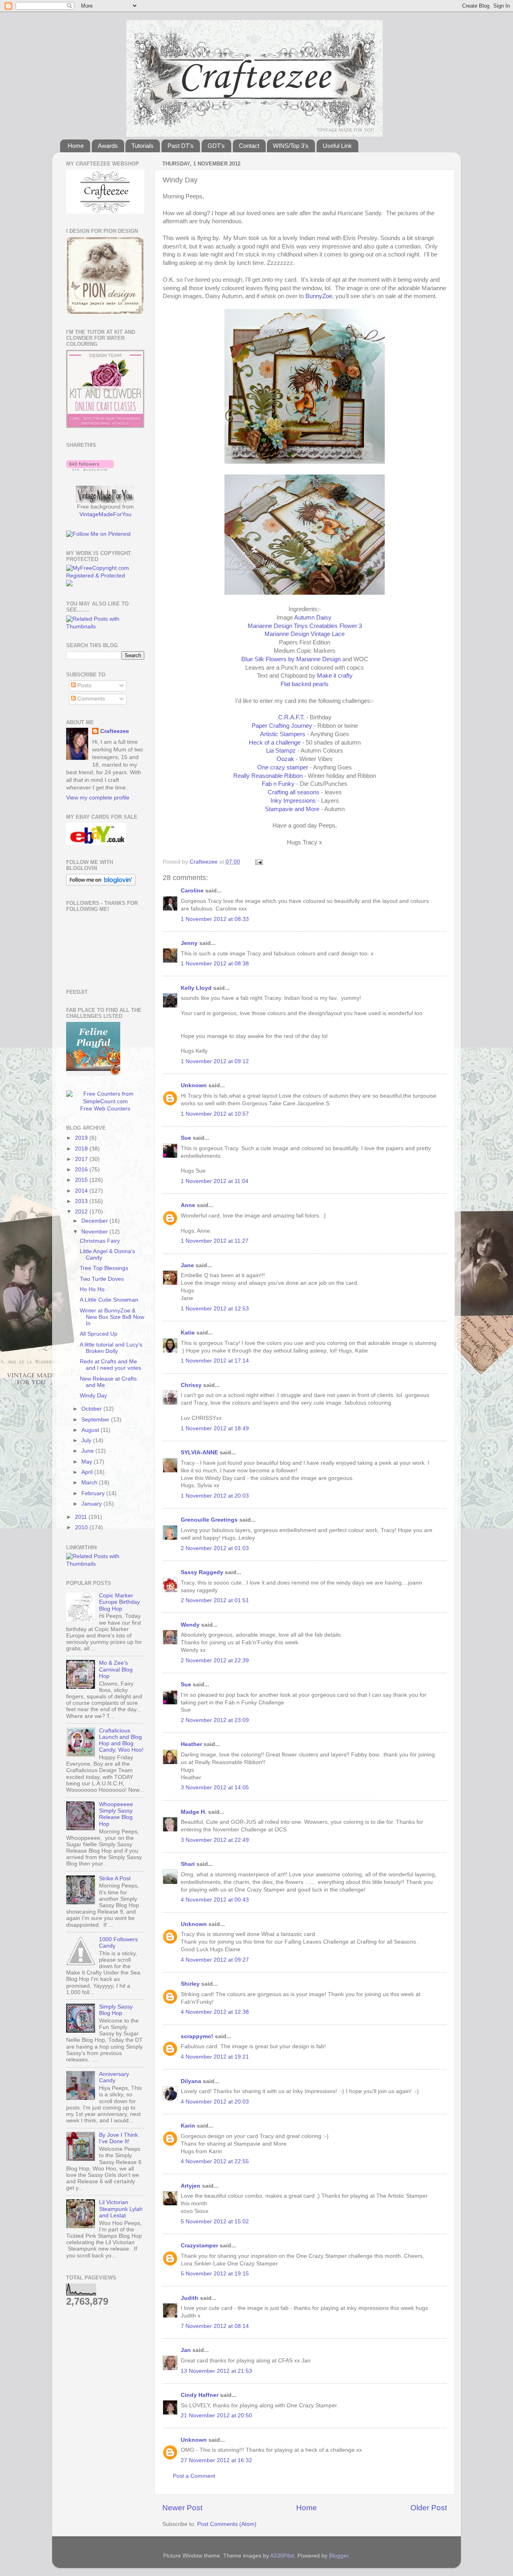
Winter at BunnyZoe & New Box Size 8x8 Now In (112, 1317)
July (87, 1440)
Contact (249, 146)
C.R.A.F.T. (291, 717)
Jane (188, 1265)
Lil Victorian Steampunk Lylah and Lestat (121, 2209)
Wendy (190, 1625)
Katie (188, 1333)
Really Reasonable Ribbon (269, 776)
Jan (187, 2350)
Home (76, 146)
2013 (82, 1201)
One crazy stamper (283, 767)
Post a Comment (194, 2476)
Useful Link (337, 146)
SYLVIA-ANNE (199, 1453)
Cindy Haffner (200, 2395)
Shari (188, 1864)
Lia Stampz (282, 751)
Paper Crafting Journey (282, 726)
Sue (186, 1138)
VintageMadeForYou (105, 514)
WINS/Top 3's (291, 146)
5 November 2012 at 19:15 (215, 2274)
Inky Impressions (293, 801)
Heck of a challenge (275, 743)
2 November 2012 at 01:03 (215, 1548)
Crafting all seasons (294, 792)
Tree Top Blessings (104, 1268)
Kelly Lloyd (196, 988)
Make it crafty (335, 676)
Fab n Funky (278, 784)
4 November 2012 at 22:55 (215, 2161)
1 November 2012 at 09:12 (215, 1061)
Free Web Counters (105, 1109)
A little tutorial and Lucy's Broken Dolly (111, 1348)
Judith (190, 2298)
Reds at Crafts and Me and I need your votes (110, 1365)
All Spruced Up (99, 1334)
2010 (82, 1527)
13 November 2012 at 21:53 (216, 2371)
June (88, 1451)
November (95, 1232)
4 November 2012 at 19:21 (215, 2057)
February (94, 1493)
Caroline (192, 891)
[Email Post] (258, 862)
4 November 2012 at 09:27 (215, 1960)
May (88, 1462)
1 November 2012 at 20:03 (215, 1496)
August (91, 1430)
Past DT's (181, 146)
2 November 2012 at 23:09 (215, 1720)
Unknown (194, 1085)
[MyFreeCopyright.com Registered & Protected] (105, 576)
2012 (82, 1212)
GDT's (216, 146)
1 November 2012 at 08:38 (215, 964)
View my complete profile (98, 798)
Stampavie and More (292, 809)
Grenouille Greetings (209, 1520)
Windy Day (93, 1396)
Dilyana (191, 2081)
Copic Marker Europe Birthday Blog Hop (119, 1602)
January (92, 1504)
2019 (82, 1138)
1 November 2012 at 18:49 (215, 1428)
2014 (82, 1191)
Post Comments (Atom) (227, 2524)
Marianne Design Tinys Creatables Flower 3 (305, 626)
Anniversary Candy (114, 2077)
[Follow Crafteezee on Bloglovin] (90, 469)
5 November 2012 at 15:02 (215, 2222)
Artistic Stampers (283, 734)
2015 (82, 1180)
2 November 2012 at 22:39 (215, 1660)
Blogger (339, 2556)
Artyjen (191, 2186)
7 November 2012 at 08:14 (215, 2326)
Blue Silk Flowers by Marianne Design (291, 659)
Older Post (429, 2508)
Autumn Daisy (314, 618)
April (88, 1472)
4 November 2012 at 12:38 (215, 2012)
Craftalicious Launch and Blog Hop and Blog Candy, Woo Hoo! (121, 1740)
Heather (191, 1744)
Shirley (190, 1984)
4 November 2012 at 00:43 (215, 1900)
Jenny (189, 943)
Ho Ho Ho (92, 1289)
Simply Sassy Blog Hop (116, 2010)
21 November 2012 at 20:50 (216, 2416)
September (96, 1420)
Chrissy (191, 1385)
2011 (82, 1517)
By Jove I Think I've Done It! (118, 2138)
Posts (84, 685)
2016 (82, 1170)
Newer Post (182, 2508)
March (90, 1483)
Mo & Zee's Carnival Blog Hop (116, 1669)
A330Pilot (282, 2556)
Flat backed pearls (305, 684)
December (95, 1221)
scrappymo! (197, 2036)
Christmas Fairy (100, 1241)
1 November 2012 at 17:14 (215, 1361)
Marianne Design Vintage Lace (305, 634)
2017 (82, 1159)
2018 (82, 1149)
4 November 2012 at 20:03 (215, 2102)
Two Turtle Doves (102, 1279)
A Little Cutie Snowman (109, 1300)
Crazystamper (199, 2246)
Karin (188, 2126)
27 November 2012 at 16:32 (216, 2460)
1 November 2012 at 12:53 (215, 1309)
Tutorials (142, 146)
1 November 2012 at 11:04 (215, 1181)
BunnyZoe (319, 296)
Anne (188, 1205)
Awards (108, 146)
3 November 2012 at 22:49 (215, 1840)
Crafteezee (115, 731)
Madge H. (194, 1812)
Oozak (285, 759)
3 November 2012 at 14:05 (215, 1788)
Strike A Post (115, 1879)
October (92, 1409)
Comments (90, 699)
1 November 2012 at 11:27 (215, 1241)
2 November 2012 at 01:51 (215, 1600)
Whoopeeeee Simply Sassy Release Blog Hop (116, 1814)
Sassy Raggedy (202, 1572)
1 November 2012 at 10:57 (215, 1114)
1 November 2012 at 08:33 (215, 919)
